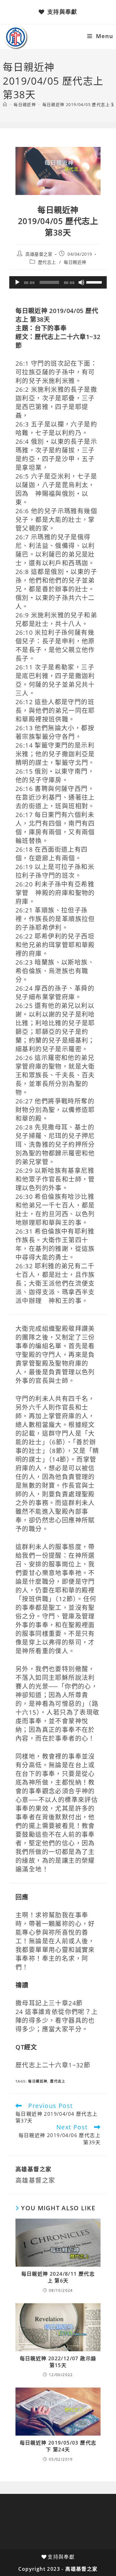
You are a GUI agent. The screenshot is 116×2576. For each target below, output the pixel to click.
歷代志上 (47, 262)
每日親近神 (75, 262)
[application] (58, 282)
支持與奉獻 (62, 12)
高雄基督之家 (39, 254)
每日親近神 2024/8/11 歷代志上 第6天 (58, 2277)
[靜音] (81, 282)
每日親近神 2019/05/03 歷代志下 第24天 (58, 2446)
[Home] (5, 104)
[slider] (95, 282)
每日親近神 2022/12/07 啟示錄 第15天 (58, 2362)
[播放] (17, 282)
